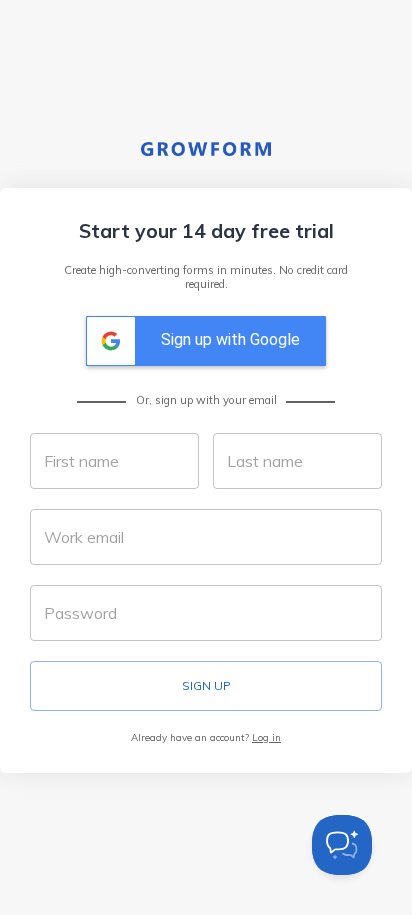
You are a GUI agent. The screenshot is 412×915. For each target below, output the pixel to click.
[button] (206, 341)
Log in (266, 737)
